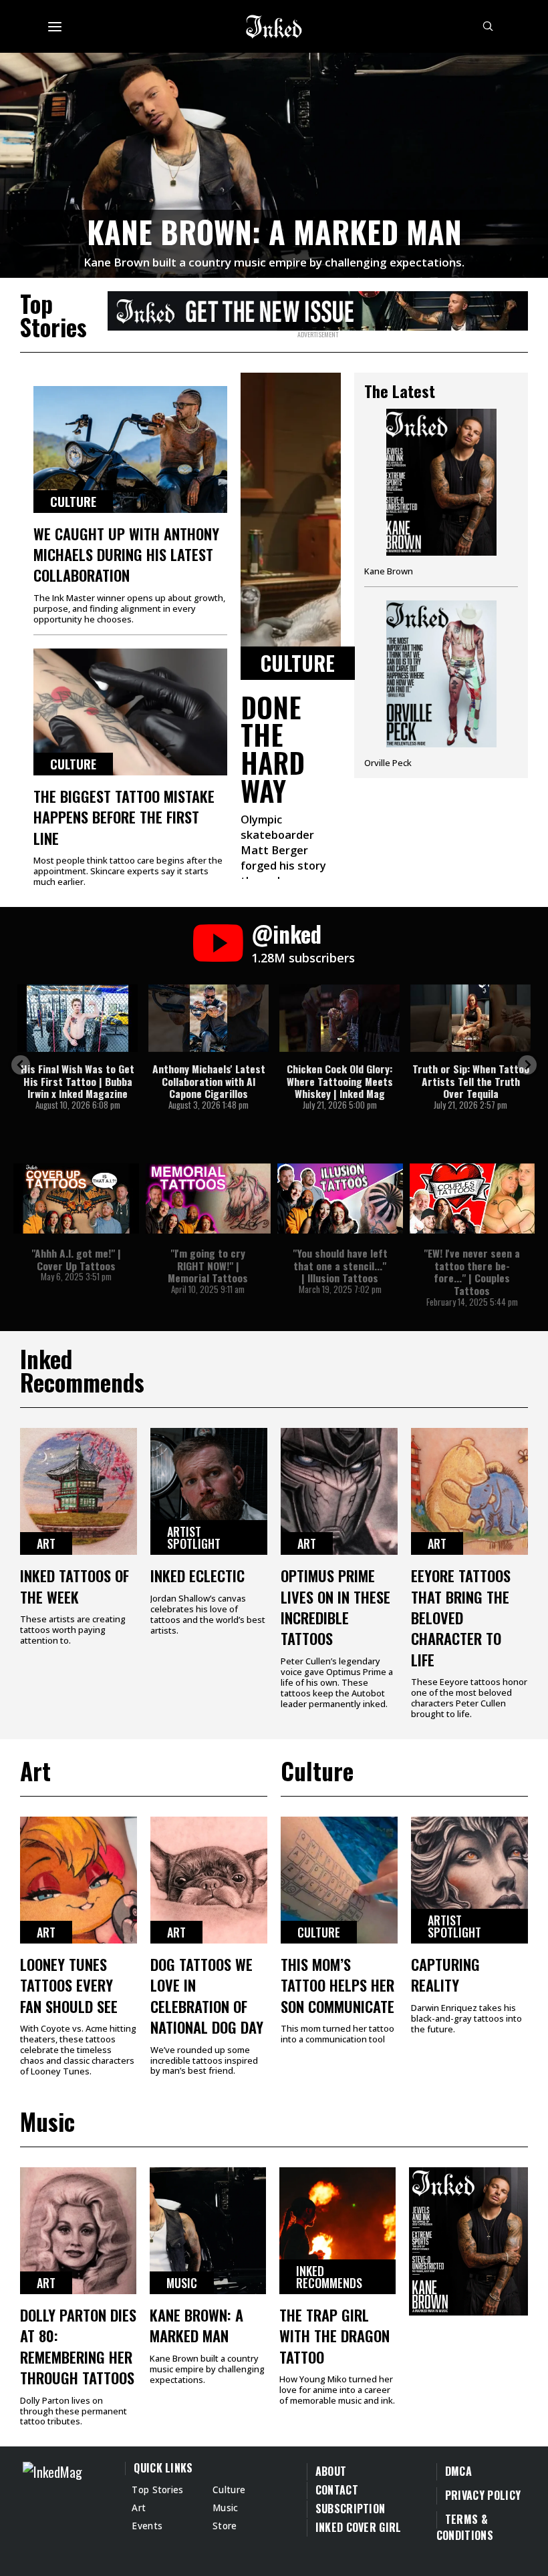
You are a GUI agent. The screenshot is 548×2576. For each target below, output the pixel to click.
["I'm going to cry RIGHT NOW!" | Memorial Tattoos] (209, 1199)
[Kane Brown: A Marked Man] (274, 163)
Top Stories (158, 2490)
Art (46, 1543)
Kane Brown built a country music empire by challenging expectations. (274, 262)
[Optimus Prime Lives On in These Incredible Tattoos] (339, 1491)
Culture (73, 502)
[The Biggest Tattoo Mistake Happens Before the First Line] (130, 712)
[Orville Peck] (441, 684)
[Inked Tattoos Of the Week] (79, 1491)
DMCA (458, 2471)
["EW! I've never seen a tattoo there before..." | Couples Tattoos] (472, 1199)
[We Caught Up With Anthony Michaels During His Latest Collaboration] (130, 449)
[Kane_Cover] (318, 309)
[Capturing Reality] (469, 1880)
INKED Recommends (329, 2277)
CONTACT (337, 2490)
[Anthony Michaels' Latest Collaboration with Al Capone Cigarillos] (209, 1018)
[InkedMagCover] (468, 2239)
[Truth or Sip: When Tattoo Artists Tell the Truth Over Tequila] (470, 1018)
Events (147, 2526)
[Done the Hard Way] (291, 526)
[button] (21, 1065)
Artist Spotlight (194, 1537)
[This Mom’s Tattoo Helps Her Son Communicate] (339, 1880)
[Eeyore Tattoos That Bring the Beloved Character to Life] (469, 1491)
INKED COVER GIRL (359, 2527)
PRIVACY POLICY (483, 2495)
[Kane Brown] (441, 498)
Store (225, 2526)
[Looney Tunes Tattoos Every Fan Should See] (79, 1880)
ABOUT (331, 2471)
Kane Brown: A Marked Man (274, 231)
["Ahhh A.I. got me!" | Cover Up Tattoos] (76, 1199)
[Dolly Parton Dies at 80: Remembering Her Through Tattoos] (78, 2231)
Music (182, 2283)
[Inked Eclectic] (209, 1491)
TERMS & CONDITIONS (465, 2527)
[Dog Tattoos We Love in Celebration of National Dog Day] (209, 1880)
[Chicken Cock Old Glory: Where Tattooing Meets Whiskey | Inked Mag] (339, 1018)
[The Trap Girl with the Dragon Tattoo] (337, 2231)
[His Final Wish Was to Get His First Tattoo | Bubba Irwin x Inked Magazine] (78, 1018)
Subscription (351, 2509)
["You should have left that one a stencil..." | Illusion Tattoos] (340, 1199)
